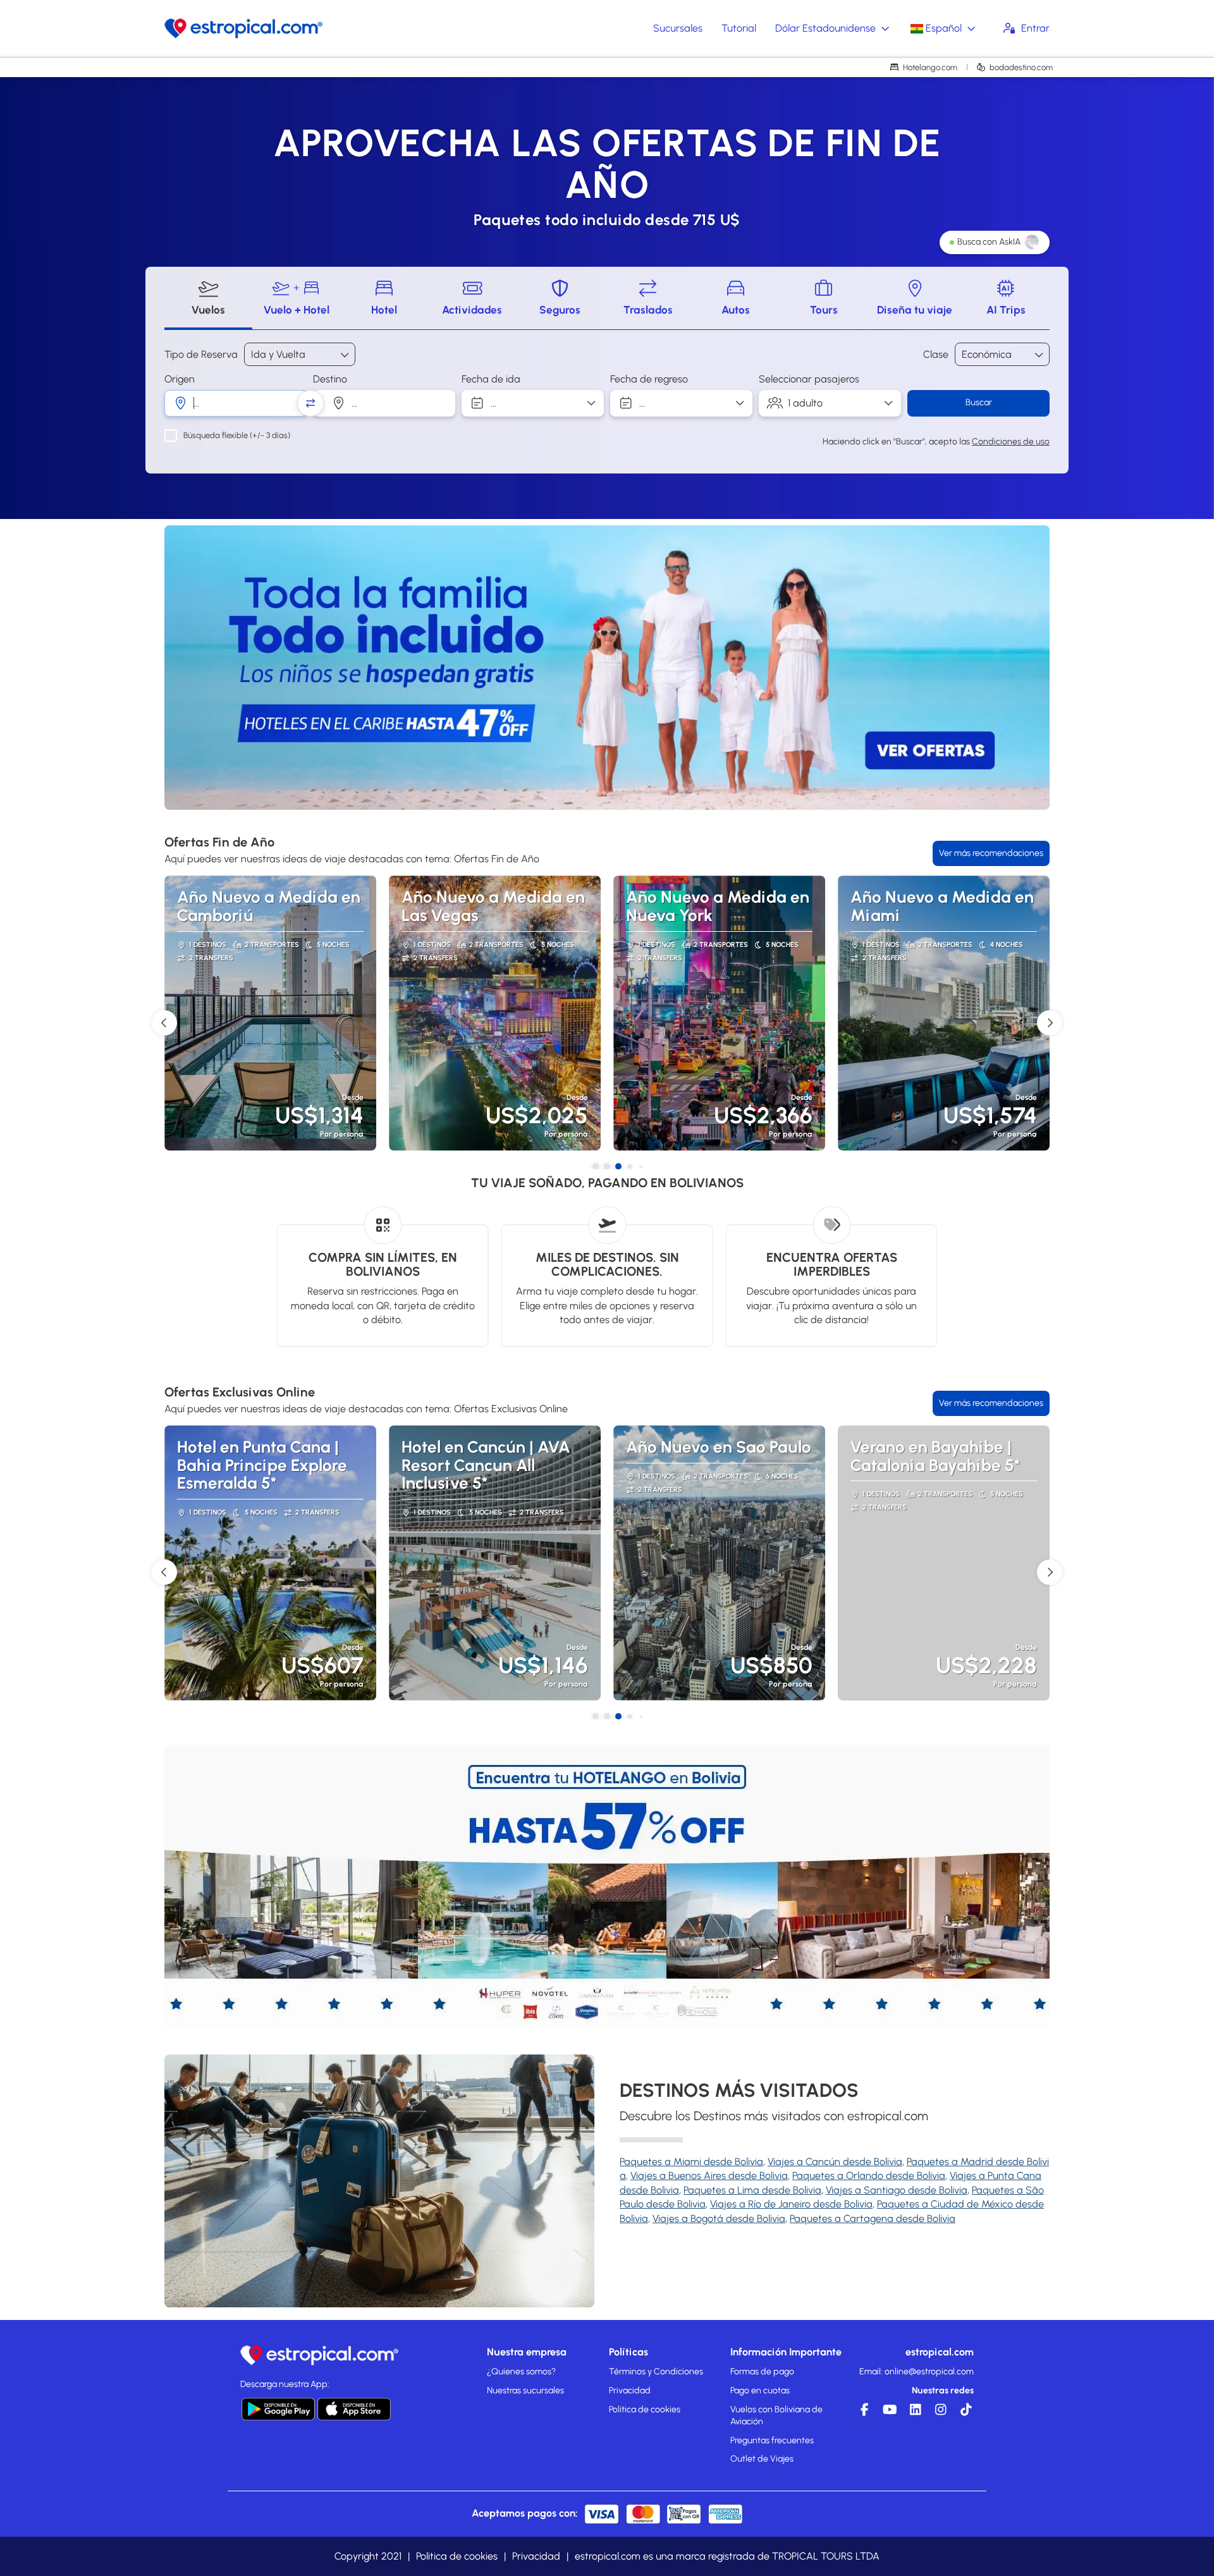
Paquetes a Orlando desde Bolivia (869, 2176)
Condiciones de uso (1011, 442)
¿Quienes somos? (521, 2372)
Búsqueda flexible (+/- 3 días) (237, 435)
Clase (936, 354)
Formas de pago (762, 2372)
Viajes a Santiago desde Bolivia (897, 2190)
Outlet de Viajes (762, 2459)
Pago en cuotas (760, 2390)
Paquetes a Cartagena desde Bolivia (873, 2219)
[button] (202, 668)
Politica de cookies (645, 2409)
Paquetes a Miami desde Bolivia (691, 2162)
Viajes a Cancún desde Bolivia (835, 2162)
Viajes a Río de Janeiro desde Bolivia (791, 2204)
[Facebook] (863, 2413)
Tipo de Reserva (201, 354)
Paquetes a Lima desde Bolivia (752, 2190)
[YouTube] (888, 2413)
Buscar (979, 402)
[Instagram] (939, 2413)
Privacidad (630, 2390)
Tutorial (739, 28)
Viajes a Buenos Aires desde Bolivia (709, 2176)
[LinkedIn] (914, 2413)
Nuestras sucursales (525, 2390)
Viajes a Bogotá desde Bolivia (719, 2219)
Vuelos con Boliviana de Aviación (776, 2416)
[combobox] (236, 403)
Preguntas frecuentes (772, 2440)
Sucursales (678, 28)
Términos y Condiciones (656, 2372)
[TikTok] (964, 2413)
